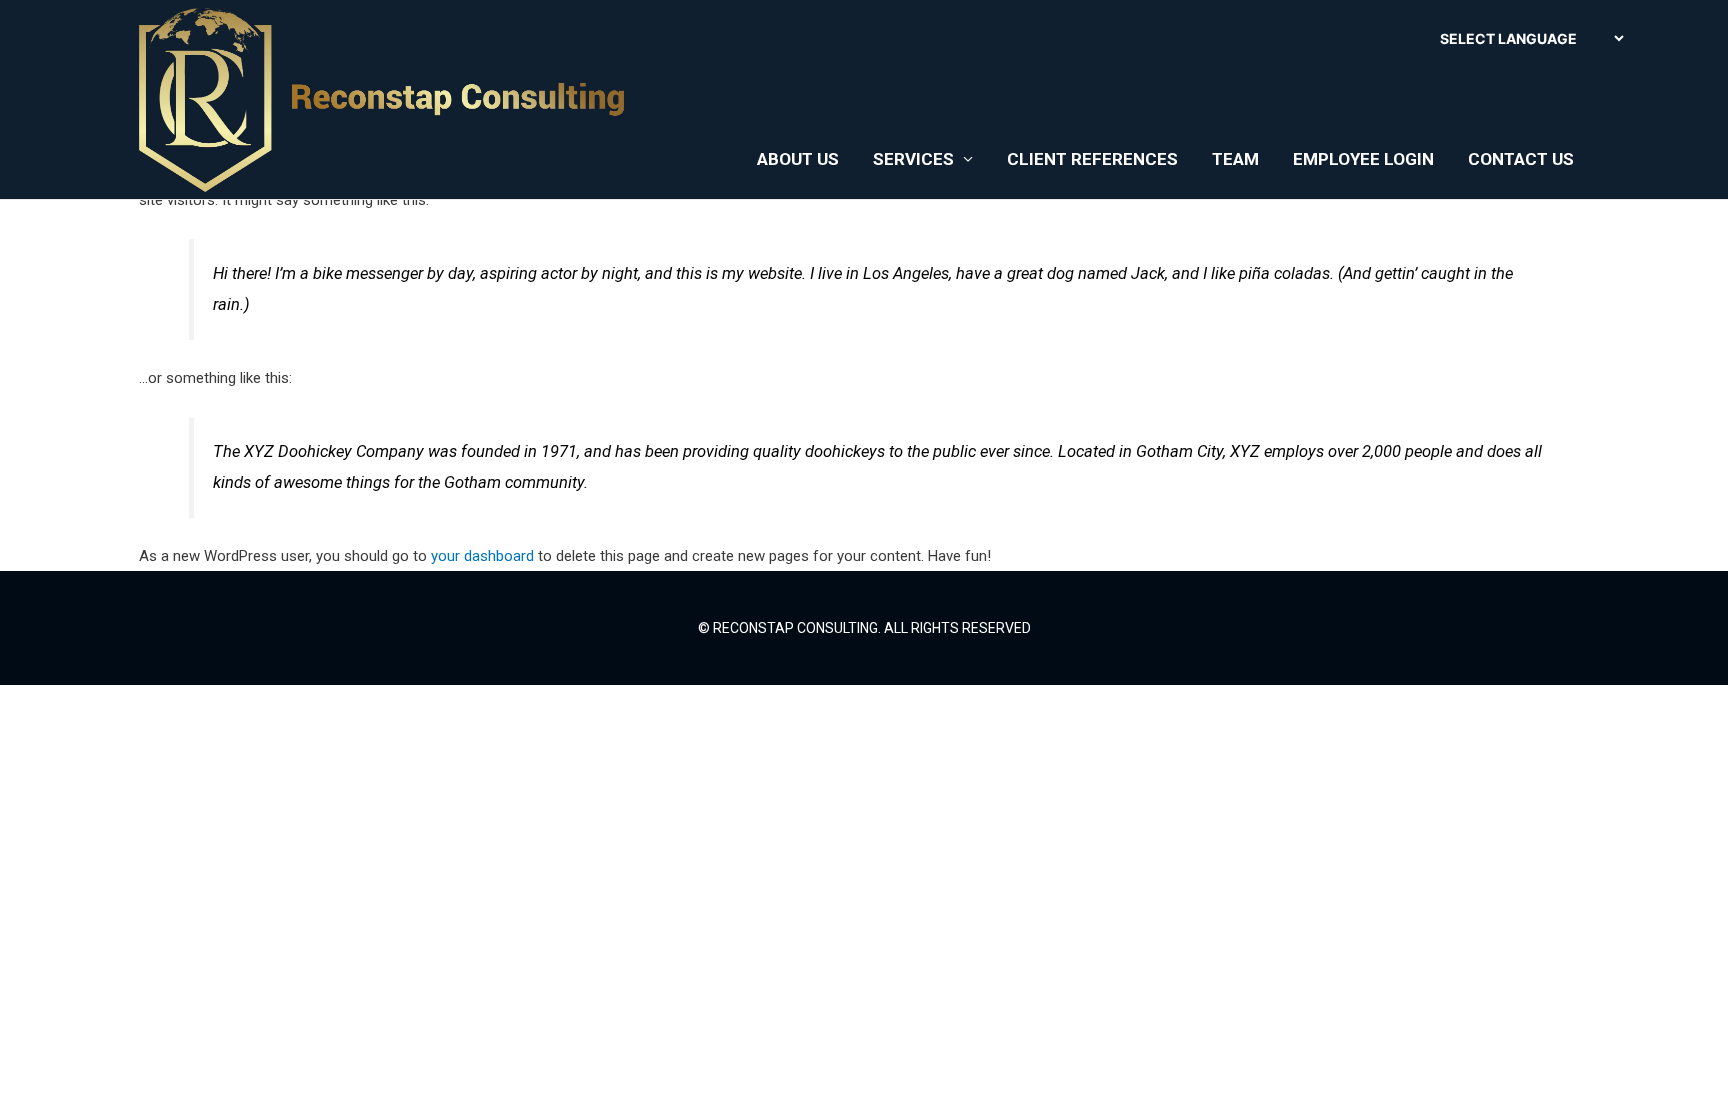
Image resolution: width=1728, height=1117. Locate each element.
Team (1235, 159)
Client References (1092, 159)
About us (798, 159)
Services (913, 159)
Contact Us (1521, 159)
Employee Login (1363, 159)
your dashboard (482, 556)
